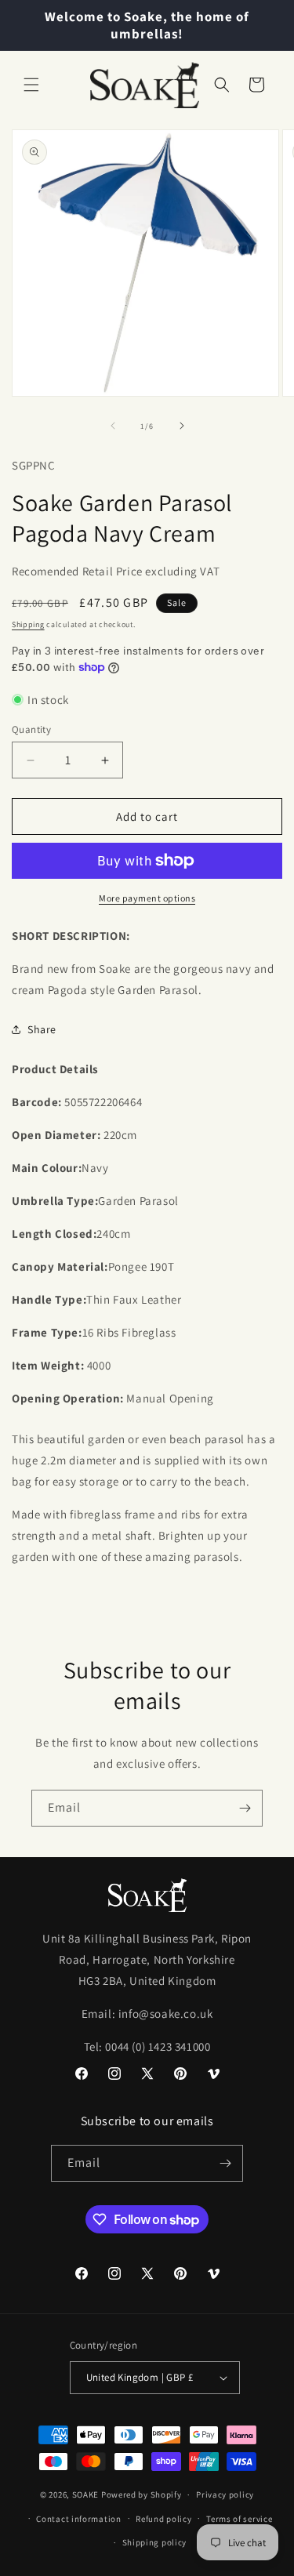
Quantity (31, 729)
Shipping (28, 624)
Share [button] (42, 1029)
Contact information (78, 2519)
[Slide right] (182, 426)
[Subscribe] (245, 1808)
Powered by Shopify (142, 2494)
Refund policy (163, 2519)
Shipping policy (155, 2542)
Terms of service (239, 2519)
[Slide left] (113, 426)
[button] (31, 85)
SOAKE (86, 2494)
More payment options (147, 898)
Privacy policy (225, 2494)
